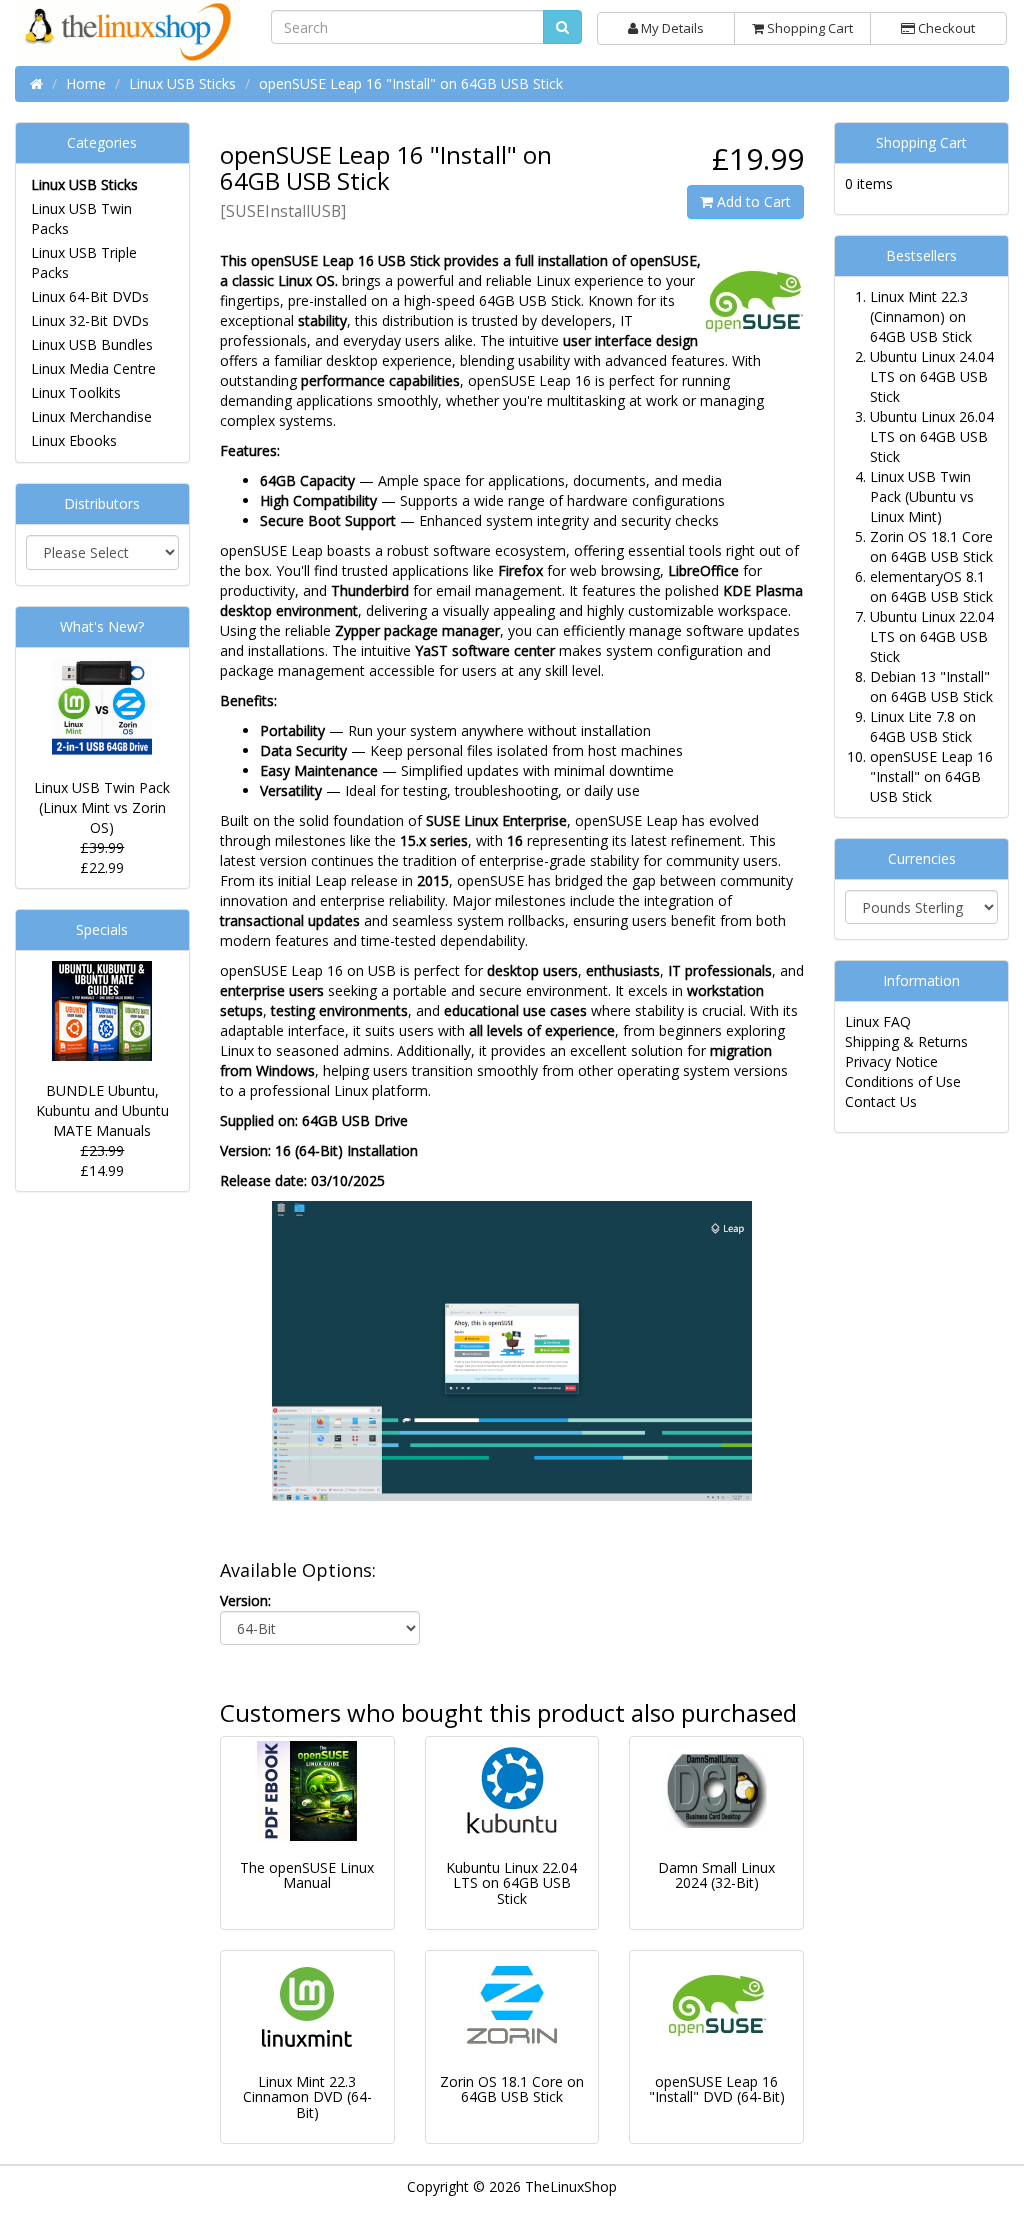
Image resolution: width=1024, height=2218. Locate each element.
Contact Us (881, 1101)
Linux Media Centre (93, 368)
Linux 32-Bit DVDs (90, 320)
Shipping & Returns (906, 1041)
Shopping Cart (808, 28)
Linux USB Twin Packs (81, 218)
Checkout (945, 28)
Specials (102, 929)
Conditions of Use (903, 1081)
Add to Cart (752, 201)
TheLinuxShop (571, 2186)
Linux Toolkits (76, 392)
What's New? (102, 626)
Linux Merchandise (91, 416)
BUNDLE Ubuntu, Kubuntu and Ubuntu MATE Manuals (102, 1110)
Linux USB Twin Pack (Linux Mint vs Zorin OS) (102, 807)
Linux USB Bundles (92, 344)
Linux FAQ (878, 1021)
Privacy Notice (891, 1061)
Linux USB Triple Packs (84, 262)
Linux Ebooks (74, 440)
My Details (671, 28)
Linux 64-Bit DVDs (90, 296)
